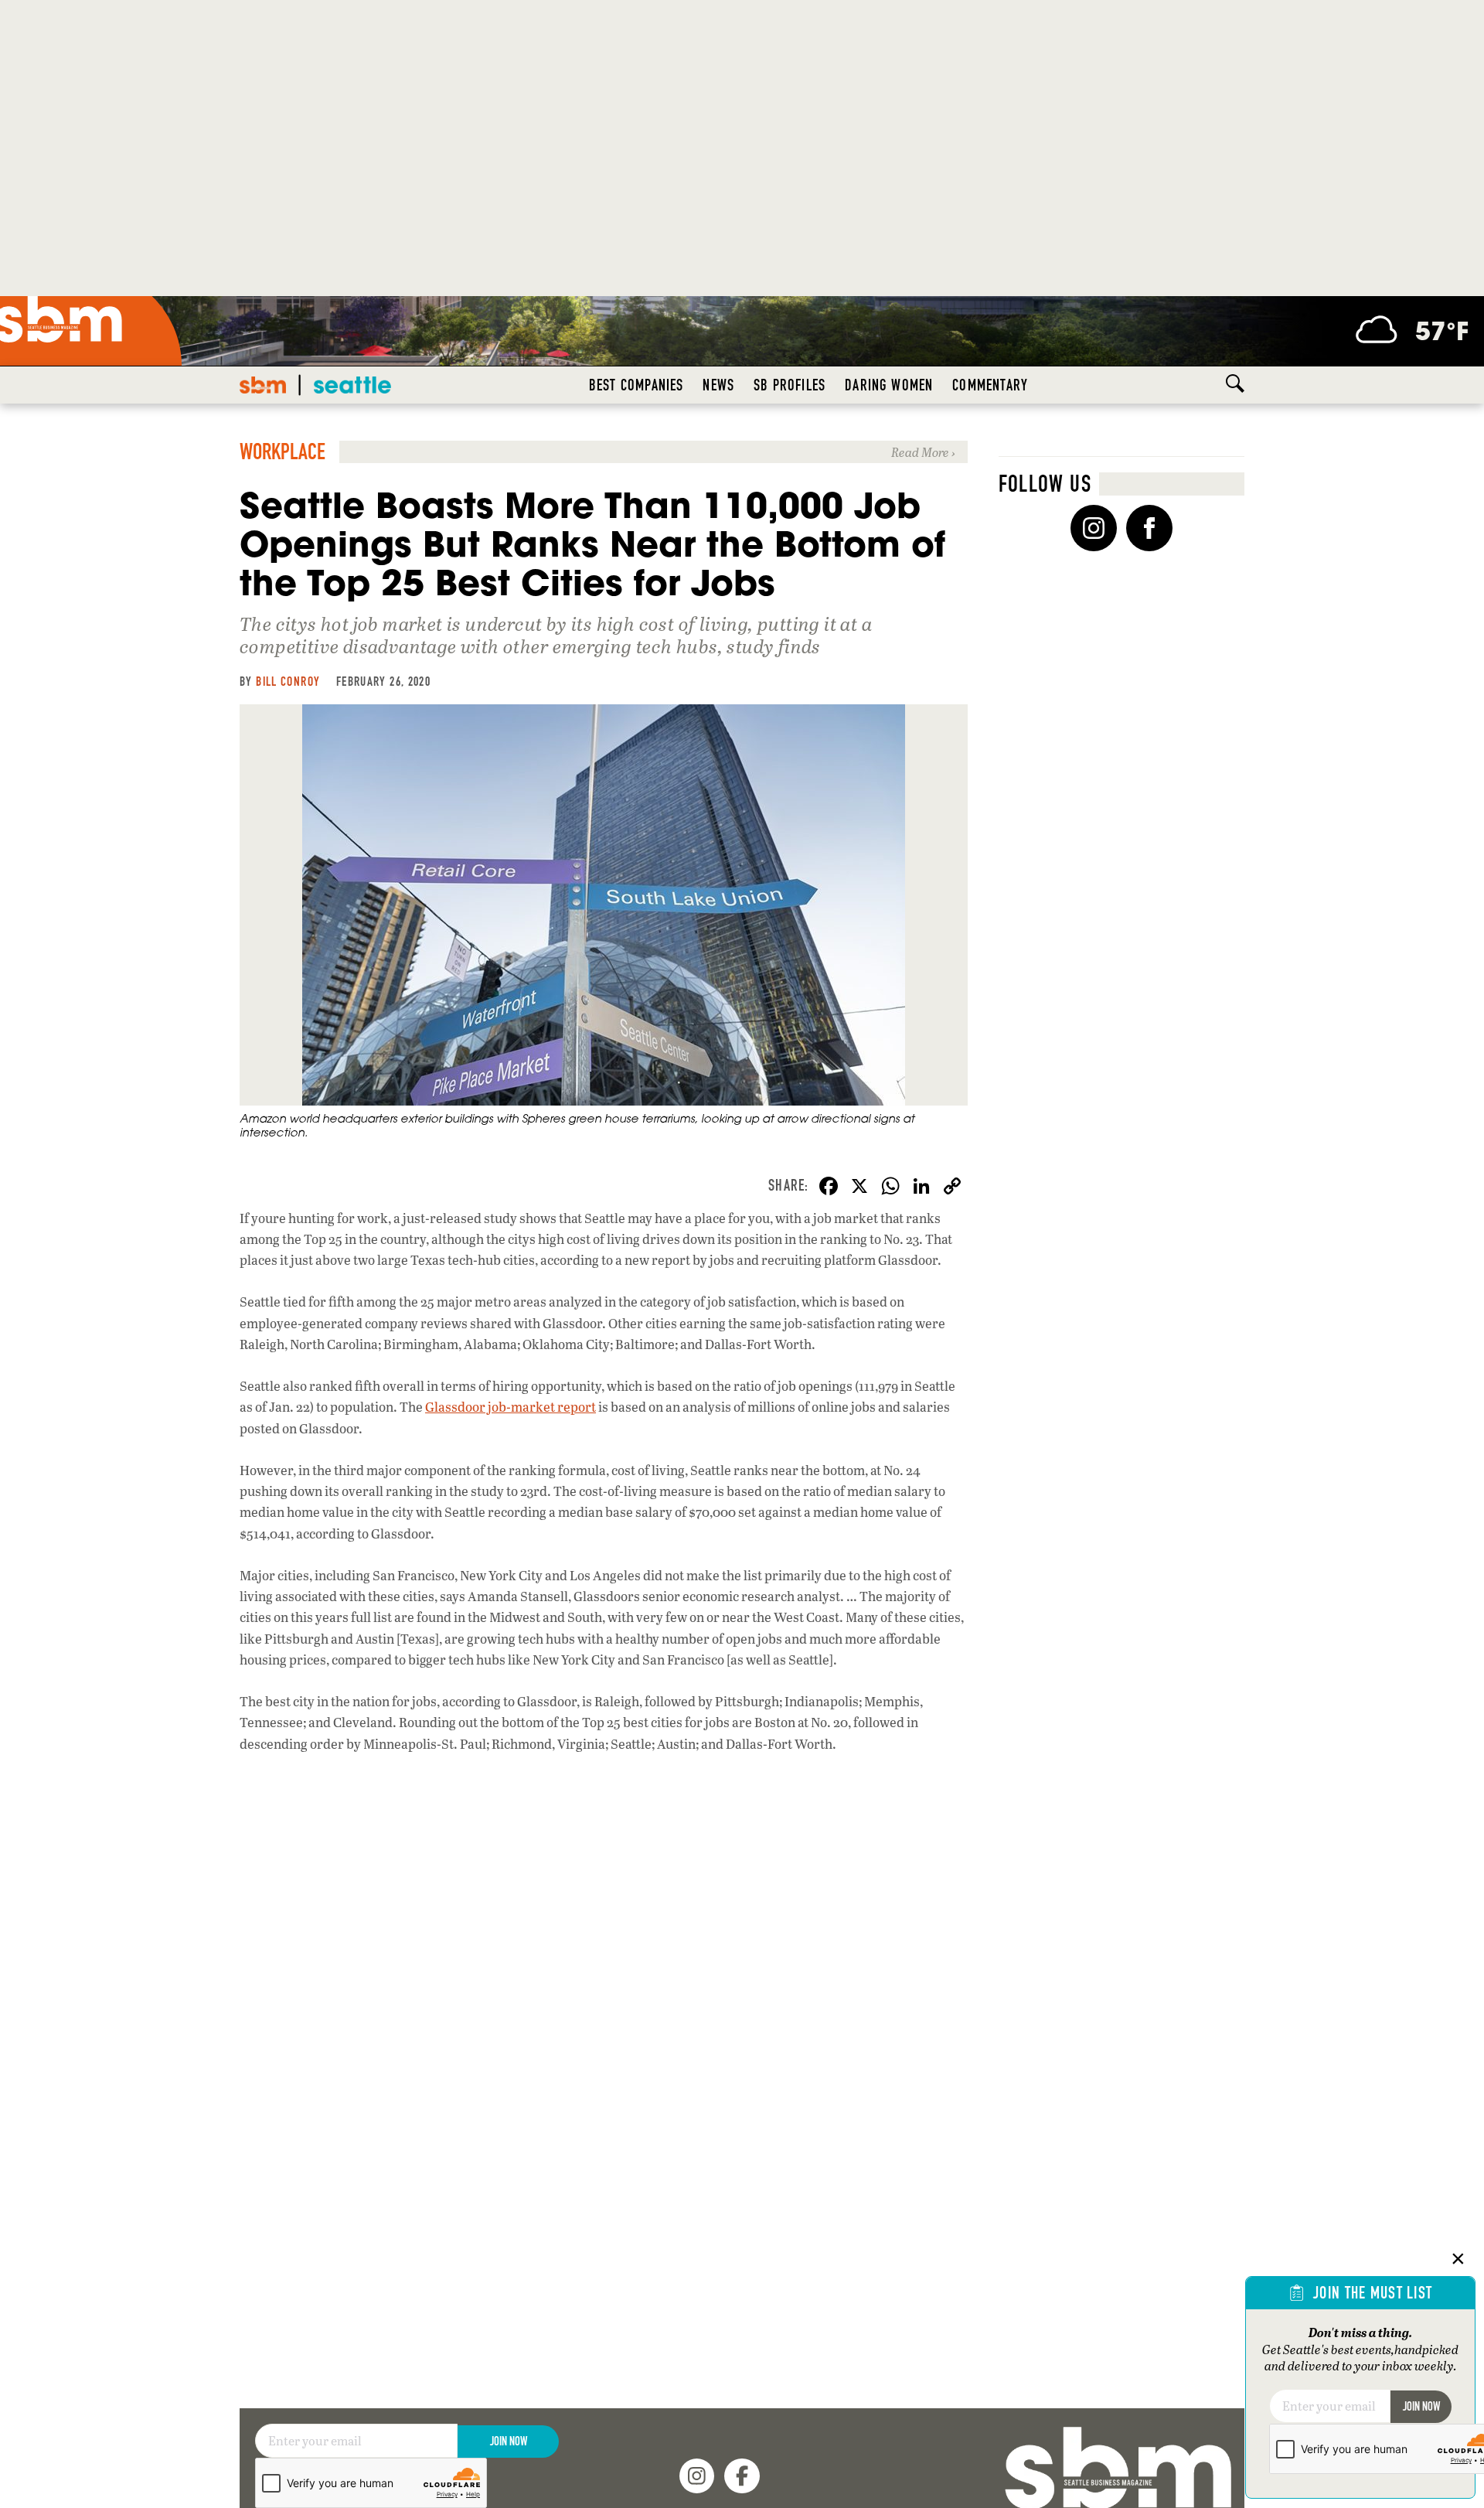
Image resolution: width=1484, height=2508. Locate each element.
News (718, 385)
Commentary (990, 385)
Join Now (509, 2441)
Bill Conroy (288, 681)
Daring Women (889, 385)
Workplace (283, 452)
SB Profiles (790, 385)
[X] (859, 1188)
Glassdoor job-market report (511, 1407)
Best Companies (636, 385)
